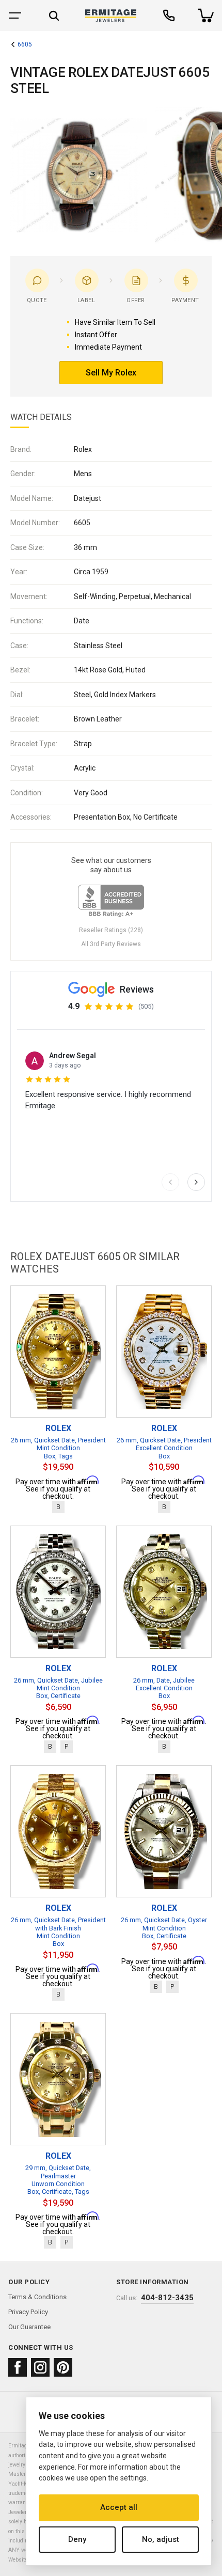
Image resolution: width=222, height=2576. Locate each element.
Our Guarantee (29, 2327)
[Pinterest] (63, 2367)
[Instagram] (40, 2367)
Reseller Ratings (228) (111, 930)
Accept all (119, 2507)
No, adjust (161, 2539)
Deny (77, 2539)
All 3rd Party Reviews (111, 944)
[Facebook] (18, 2367)
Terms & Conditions (37, 2297)
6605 (25, 45)
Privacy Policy (28, 2312)
